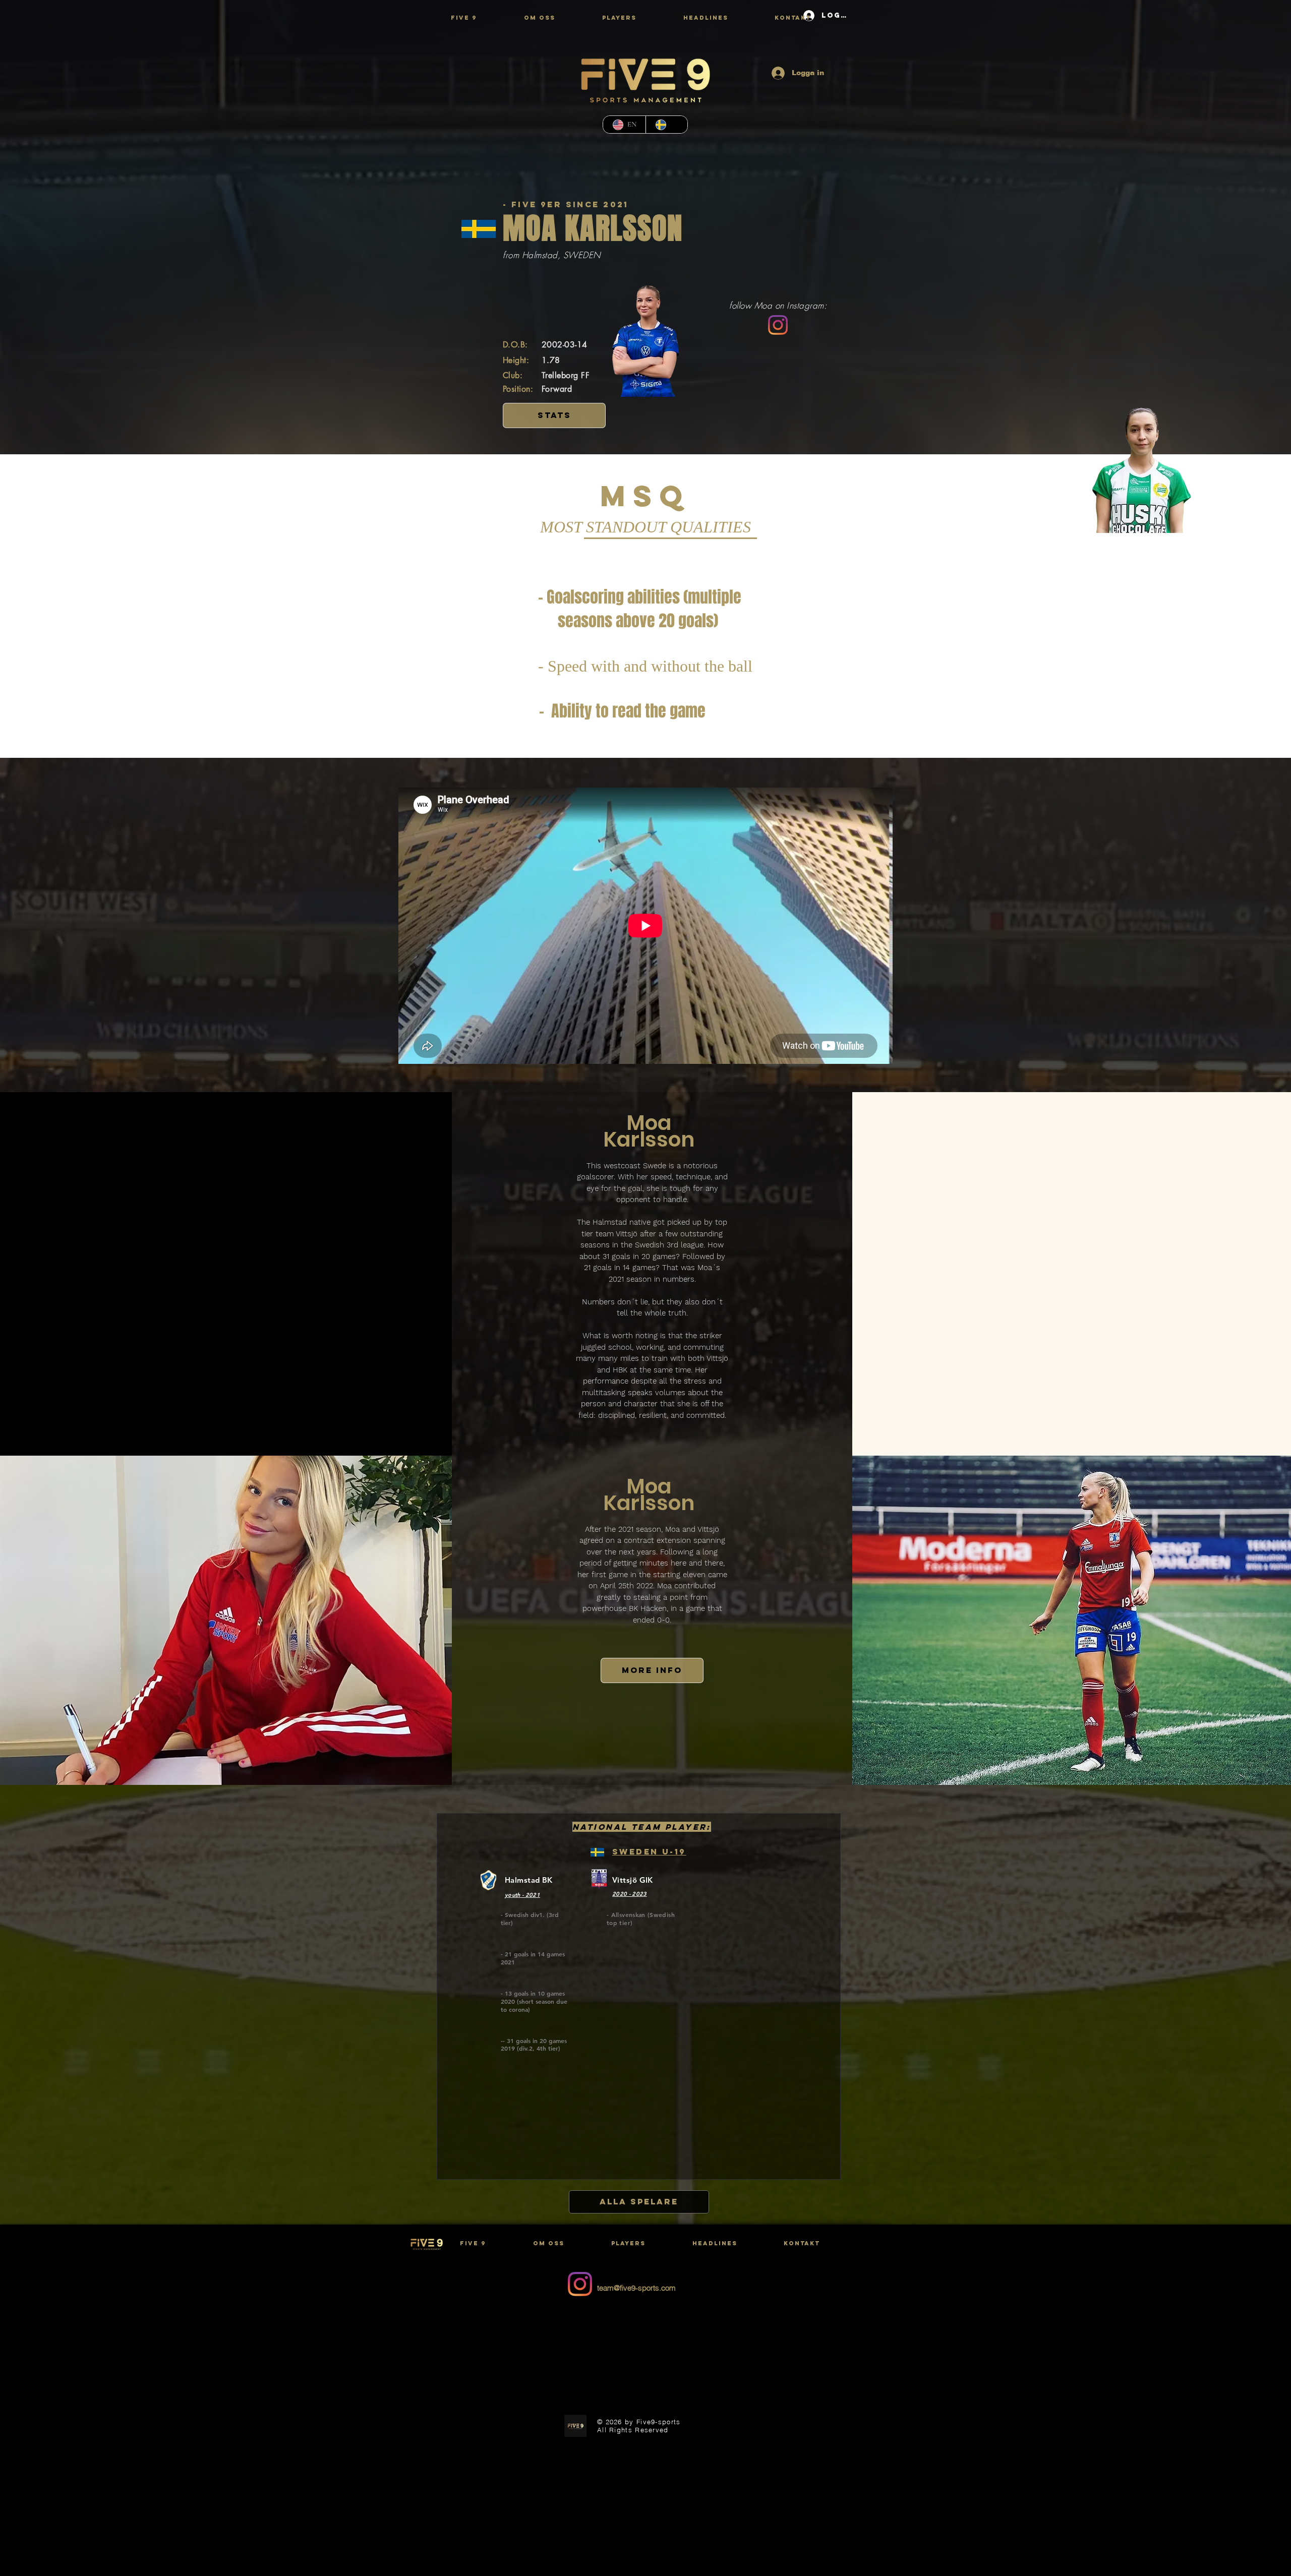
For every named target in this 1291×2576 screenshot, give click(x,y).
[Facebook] (580, 2315)
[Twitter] (580, 2253)
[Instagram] (778, 325)
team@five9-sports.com (636, 2288)
